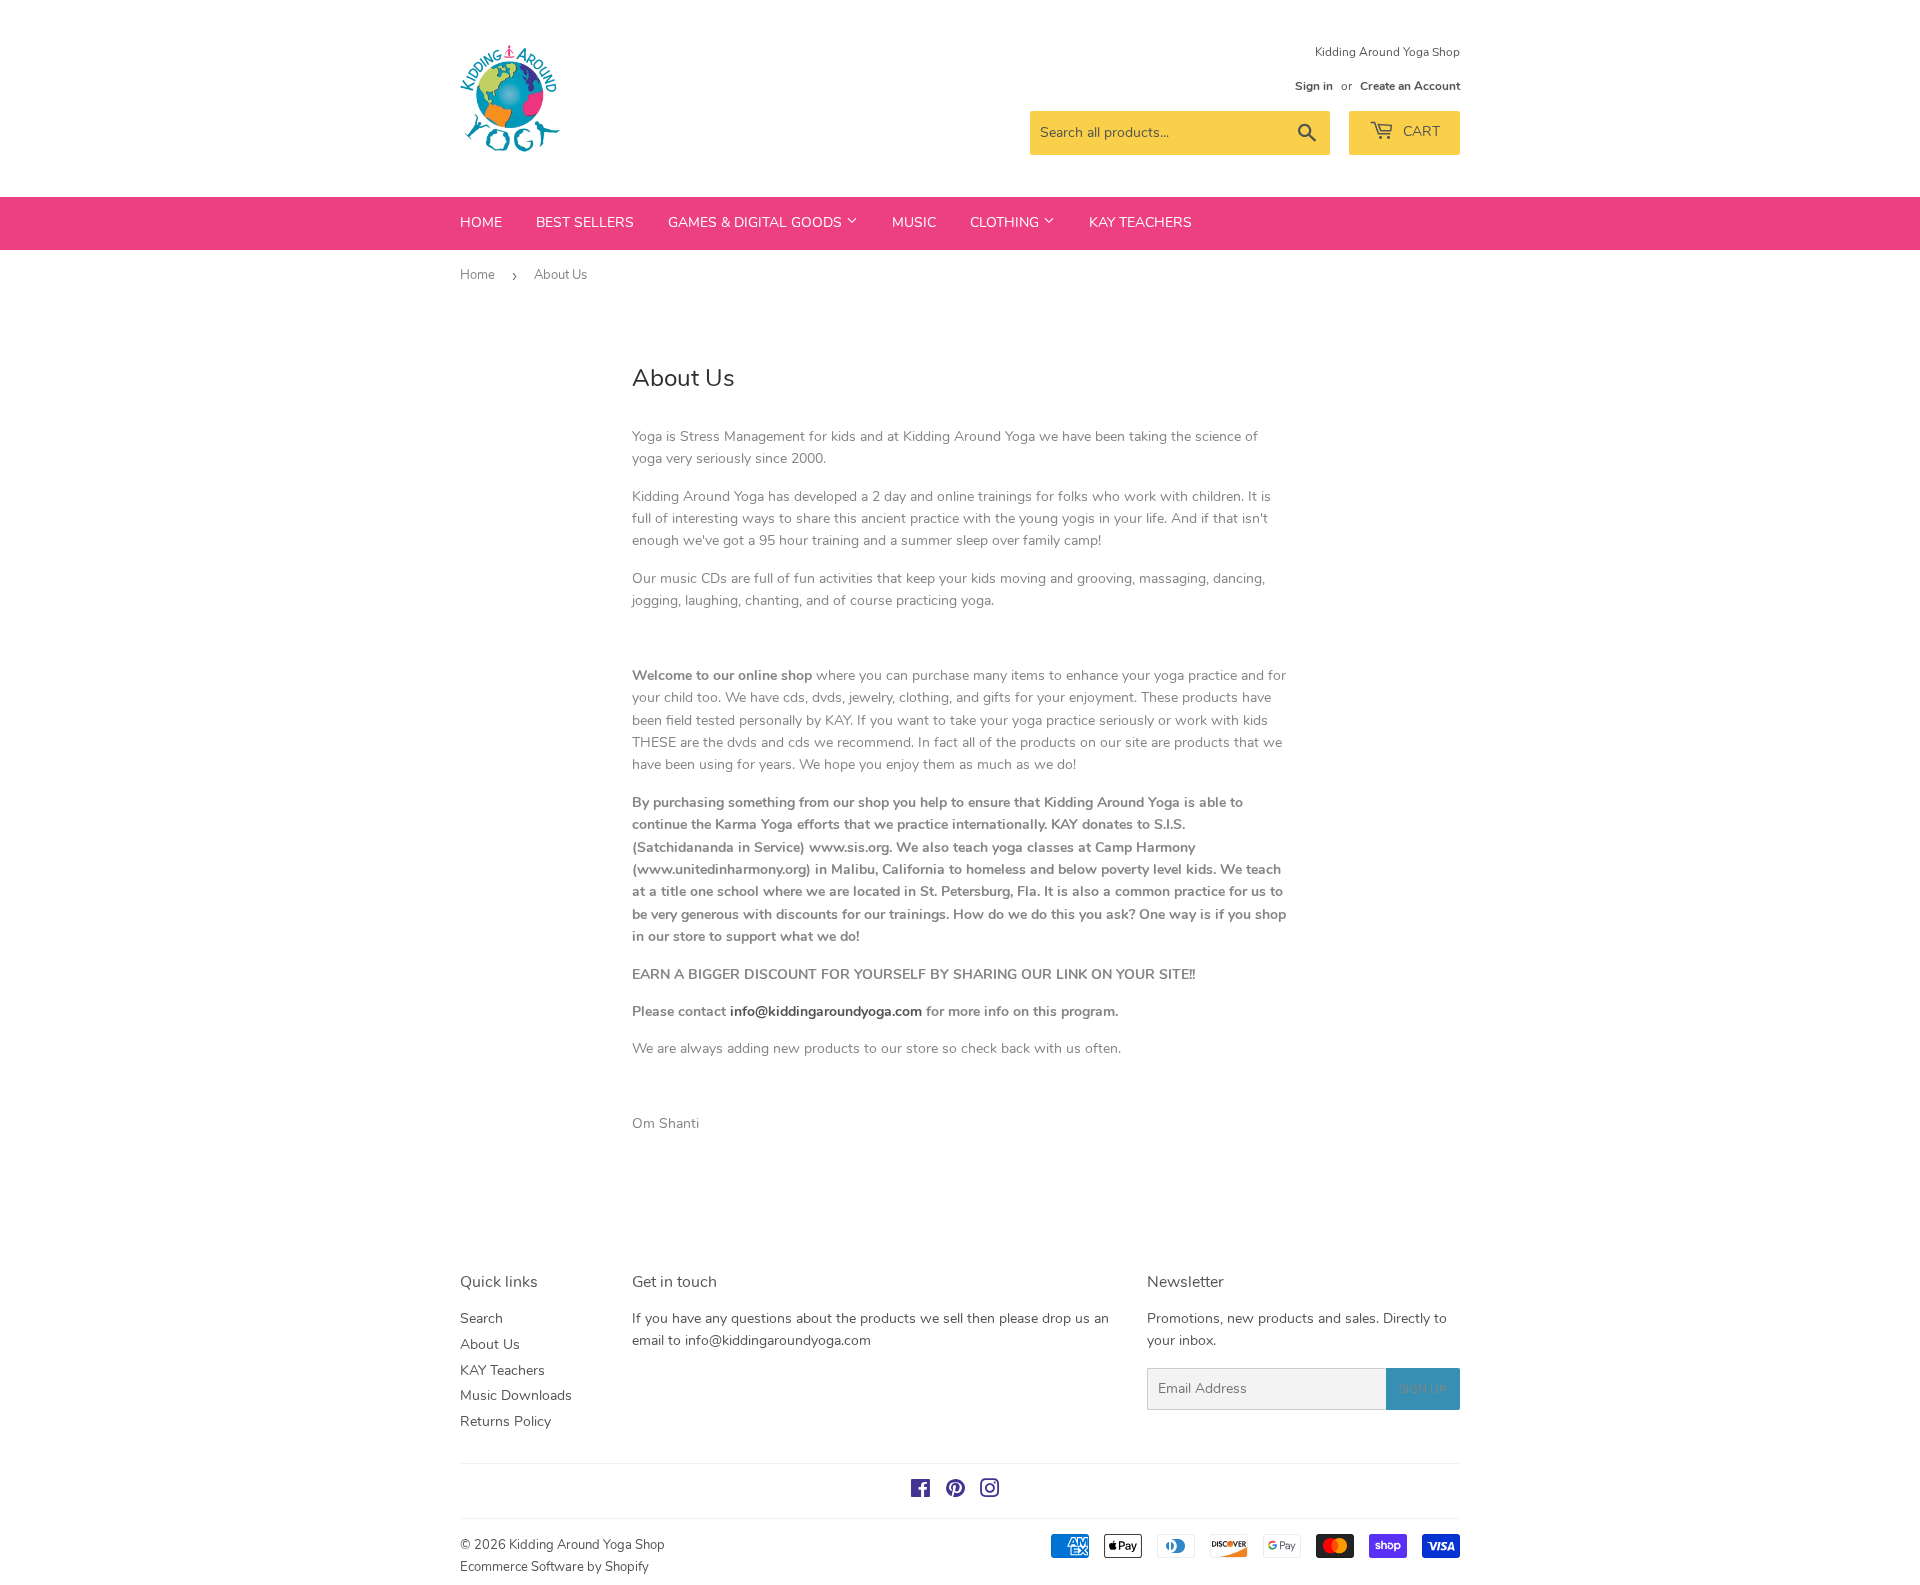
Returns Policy (505, 1421)
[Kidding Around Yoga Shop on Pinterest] (955, 1491)
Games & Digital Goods (757, 222)
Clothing (1006, 222)
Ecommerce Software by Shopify (554, 1567)
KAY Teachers (1140, 222)
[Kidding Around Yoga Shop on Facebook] (920, 1491)
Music (914, 222)
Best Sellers (585, 222)
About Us (490, 1344)
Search (481, 1318)
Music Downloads (516, 1395)
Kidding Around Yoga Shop (587, 1545)
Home (481, 222)
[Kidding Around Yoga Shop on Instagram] (990, 1491)
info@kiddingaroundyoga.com (826, 1011)
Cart (1419, 131)
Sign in (1314, 86)
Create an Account (1410, 86)
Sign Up (1423, 1389)
